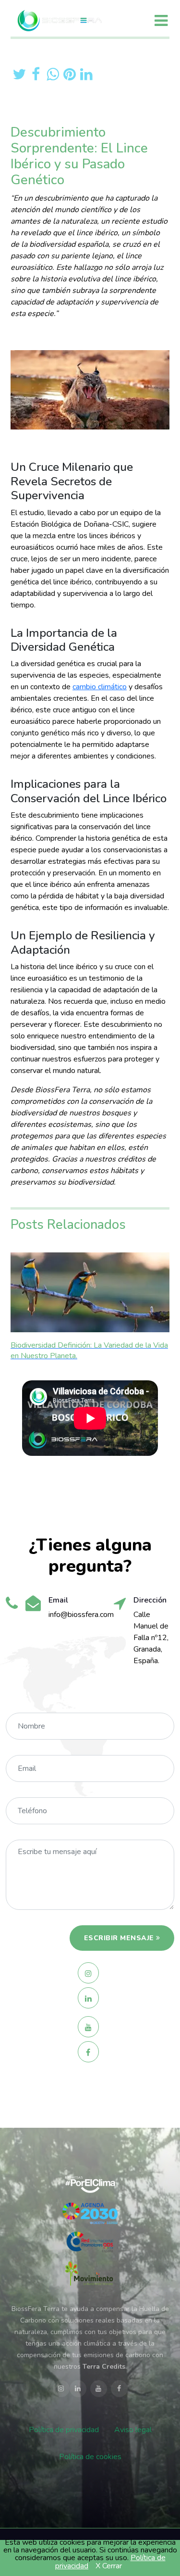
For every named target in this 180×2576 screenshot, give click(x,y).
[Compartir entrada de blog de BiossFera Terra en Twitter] (19, 74)
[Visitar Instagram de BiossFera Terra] (90, 1973)
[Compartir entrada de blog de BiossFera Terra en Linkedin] (86, 74)
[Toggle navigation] (161, 20)
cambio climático (100, 687)
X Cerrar (109, 2566)
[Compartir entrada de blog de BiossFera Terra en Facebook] (36, 74)
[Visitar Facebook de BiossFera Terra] (90, 2052)
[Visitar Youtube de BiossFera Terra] (90, 2027)
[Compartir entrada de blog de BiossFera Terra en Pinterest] (69, 74)
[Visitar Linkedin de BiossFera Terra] (90, 1998)
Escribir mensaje (119, 1938)
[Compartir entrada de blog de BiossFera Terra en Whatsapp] (53, 74)
